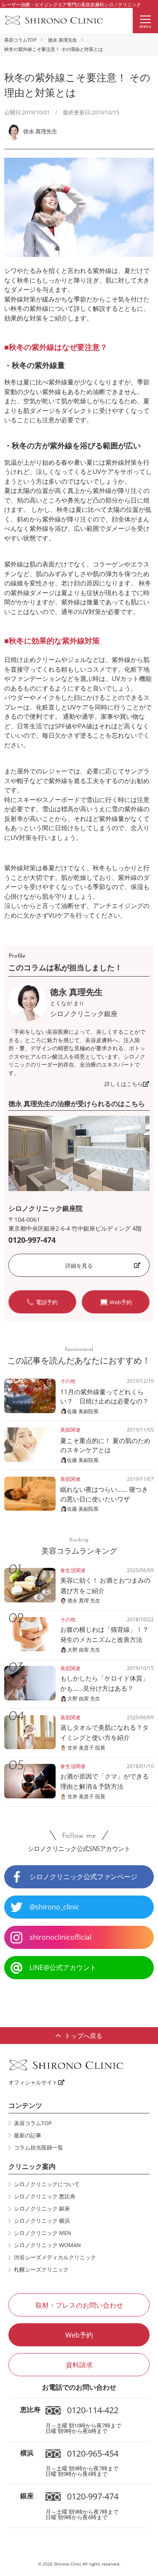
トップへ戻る (83, 2036)
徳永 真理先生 (63, 40)
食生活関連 (73, 1570)
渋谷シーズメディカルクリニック (55, 2257)
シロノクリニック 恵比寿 (45, 2196)
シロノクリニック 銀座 (42, 2208)
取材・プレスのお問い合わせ (79, 2305)
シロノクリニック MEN (43, 2233)
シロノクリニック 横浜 (42, 2221)
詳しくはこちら (124, 1084)
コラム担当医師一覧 (39, 2147)
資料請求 (79, 2365)
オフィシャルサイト (33, 2082)
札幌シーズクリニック (41, 2269)
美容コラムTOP (20, 40)
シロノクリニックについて (47, 2184)
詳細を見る (79, 1265)
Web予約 (79, 2335)
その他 (68, 1381)
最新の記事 (28, 2135)
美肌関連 (70, 1430)
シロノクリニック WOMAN (47, 2245)
